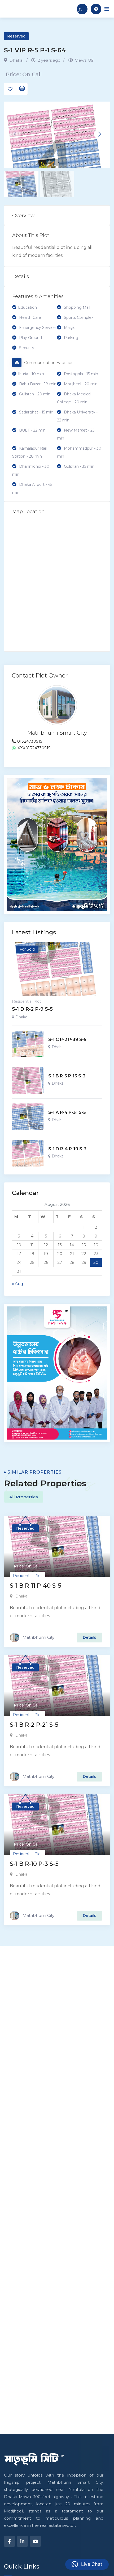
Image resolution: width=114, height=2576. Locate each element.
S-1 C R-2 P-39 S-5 (67, 1040)
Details (89, 1637)
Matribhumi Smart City (57, 733)
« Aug (17, 1284)
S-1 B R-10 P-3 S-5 (34, 1864)
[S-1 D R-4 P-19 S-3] (28, 1153)
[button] (99, 134)
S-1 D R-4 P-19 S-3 (67, 1149)
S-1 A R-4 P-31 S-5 (67, 1112)
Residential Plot (27, 1001)
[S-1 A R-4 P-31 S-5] (28, 1117)
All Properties (24, 1497)
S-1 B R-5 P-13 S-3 (67, 1076)
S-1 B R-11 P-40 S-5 (36, 1586)
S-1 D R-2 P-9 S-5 (32, 1009)
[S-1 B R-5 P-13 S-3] (28, 1080)
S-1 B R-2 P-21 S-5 (34, 1725)
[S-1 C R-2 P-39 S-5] (28, 1044)
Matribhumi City (38, 1637)
